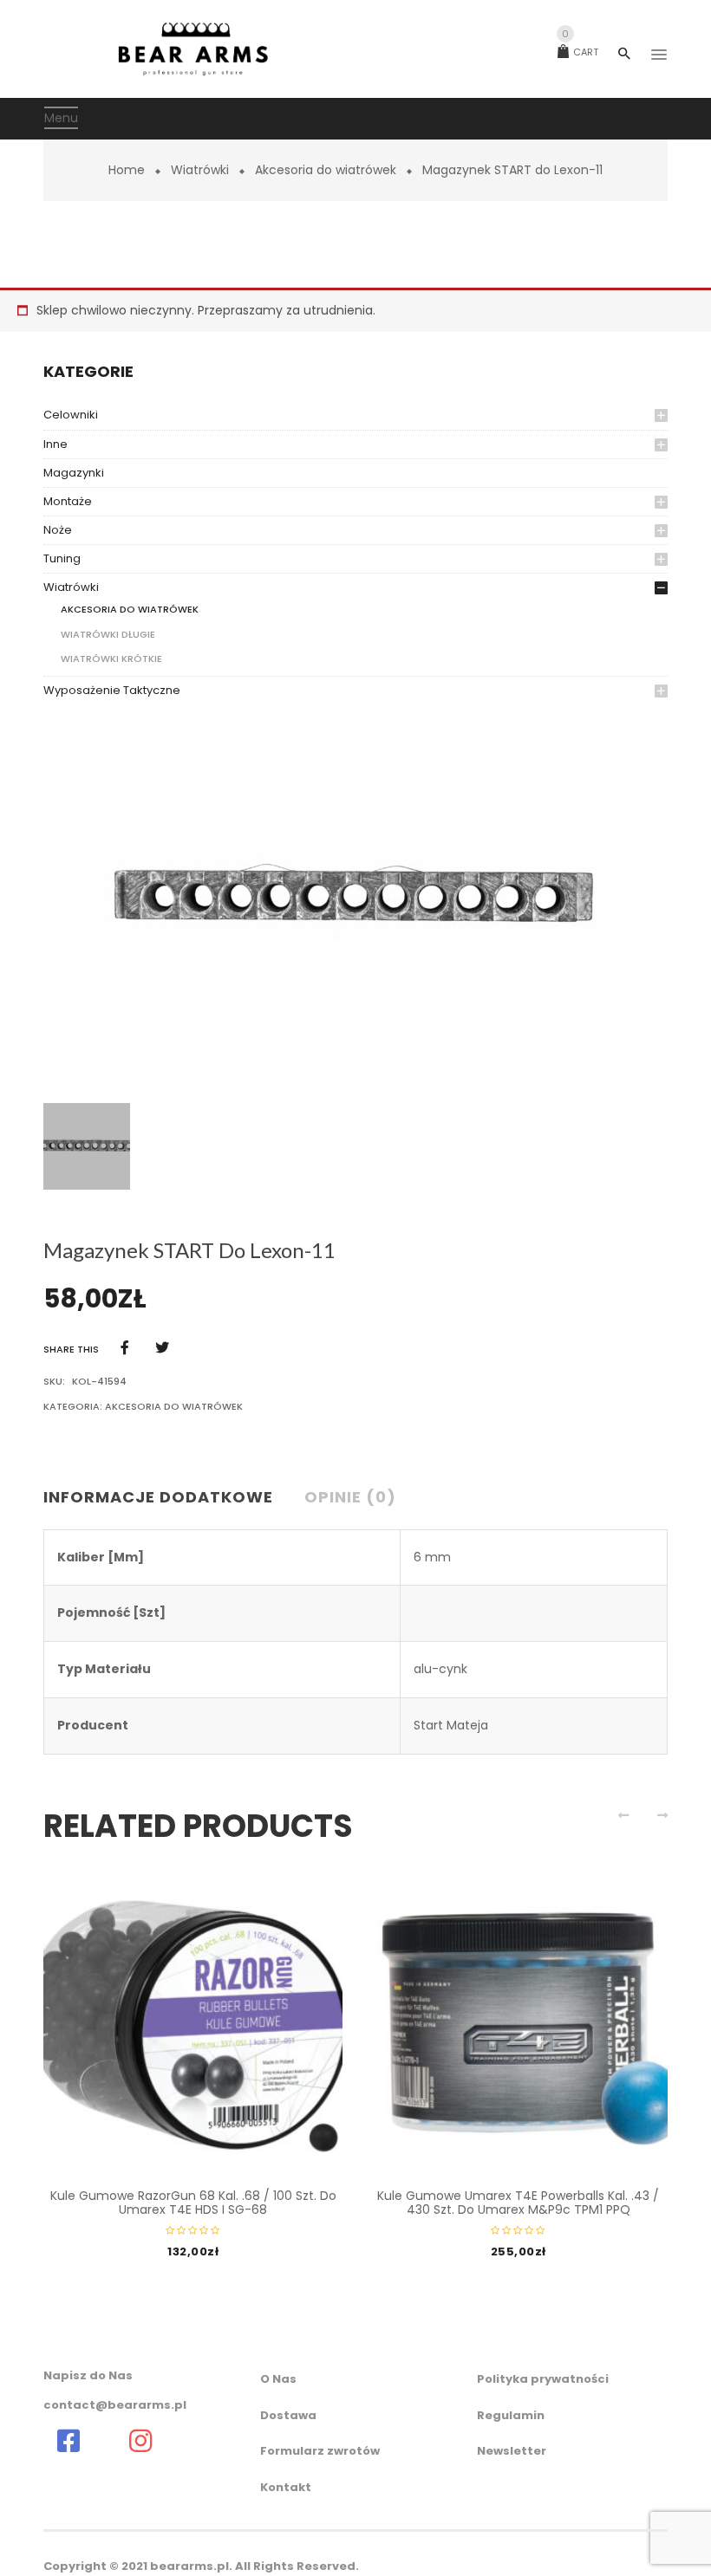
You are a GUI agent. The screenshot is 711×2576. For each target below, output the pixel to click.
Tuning (62, 558)
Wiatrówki (200, 170)
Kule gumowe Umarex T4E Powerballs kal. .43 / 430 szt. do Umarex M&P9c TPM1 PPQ (518, 2202)
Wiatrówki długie (108, 634)
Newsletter (512, 2451)
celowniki (71, 415)
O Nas (278, 2379)
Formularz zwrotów (320, 2451)
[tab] (165, 1498)
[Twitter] (162, 1348)
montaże (68, 501)
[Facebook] (125, 1348)
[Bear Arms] (68, 2441)
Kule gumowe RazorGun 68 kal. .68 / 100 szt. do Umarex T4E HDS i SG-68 (193, 2202)
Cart (580, 52)
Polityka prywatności (543, 2379)
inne (55, 444)
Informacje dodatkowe (158, 1497)
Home (127, 170)
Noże (58, 530)
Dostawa (288, 2415)
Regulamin (511, 2415)
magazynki (74, 473)
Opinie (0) (350, 1497)
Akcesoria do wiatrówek (326, 170)
